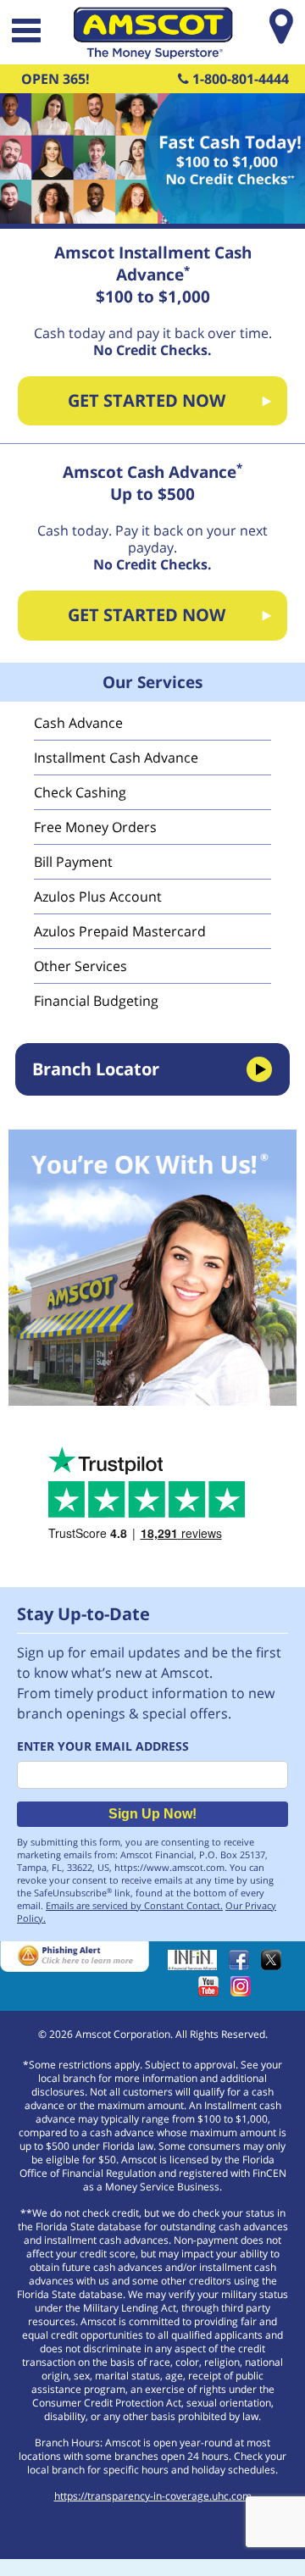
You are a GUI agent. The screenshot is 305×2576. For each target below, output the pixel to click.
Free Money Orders (95, 827)
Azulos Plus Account (98, 897)
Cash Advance (78, 723)
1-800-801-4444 (239, 79)
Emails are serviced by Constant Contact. (134, 1905)
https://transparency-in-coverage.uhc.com (153, 2496)
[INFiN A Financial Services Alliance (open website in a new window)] (197, 1965)
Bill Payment (73, 862)
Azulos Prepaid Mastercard (120, 931)
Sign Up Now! (152, 1814)
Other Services (80, 966)
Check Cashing (80, 792)
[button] (25, 33)
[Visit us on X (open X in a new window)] (275, 1965)
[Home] (152, 54)
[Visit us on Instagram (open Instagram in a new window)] (245, 1992)
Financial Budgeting (96, 1001)
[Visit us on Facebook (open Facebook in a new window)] (243, 1965)
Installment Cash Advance (116, 758)
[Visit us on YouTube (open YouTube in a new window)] (213, 1992)
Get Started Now (147, 400)
